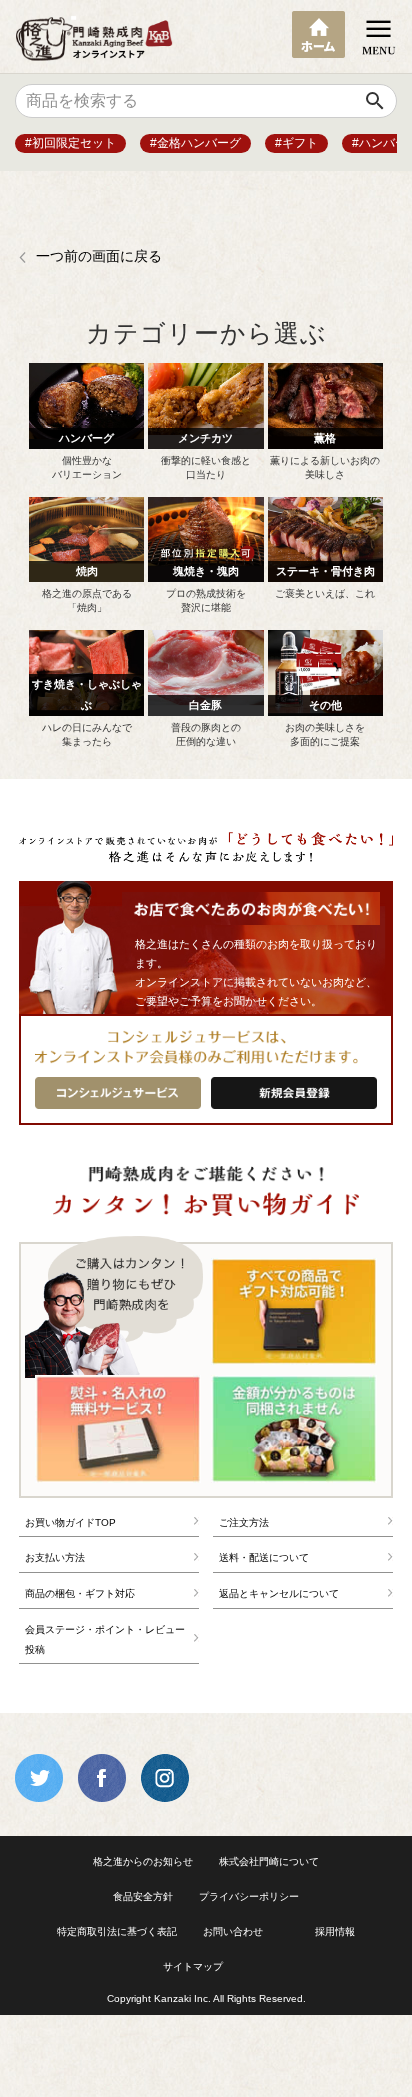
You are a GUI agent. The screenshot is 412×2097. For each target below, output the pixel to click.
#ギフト (296, 143)
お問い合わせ (233, 1931)
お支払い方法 (55, 1557)
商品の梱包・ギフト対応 (80, 1593)
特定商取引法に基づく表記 (117, 1931)
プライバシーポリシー (249, 1896)
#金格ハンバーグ (195, 143)
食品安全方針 (143, 1896)
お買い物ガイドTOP (70, 1522)
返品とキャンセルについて (279, 1593)
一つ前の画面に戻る (99, 256)
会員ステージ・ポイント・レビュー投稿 (105, 1639)
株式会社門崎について (269, 1861)
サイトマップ (193, 1966)
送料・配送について (264, 1557)
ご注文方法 (244, 1522)
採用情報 (335, 1931)
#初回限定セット (70, 143)
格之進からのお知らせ (143, 1861)
